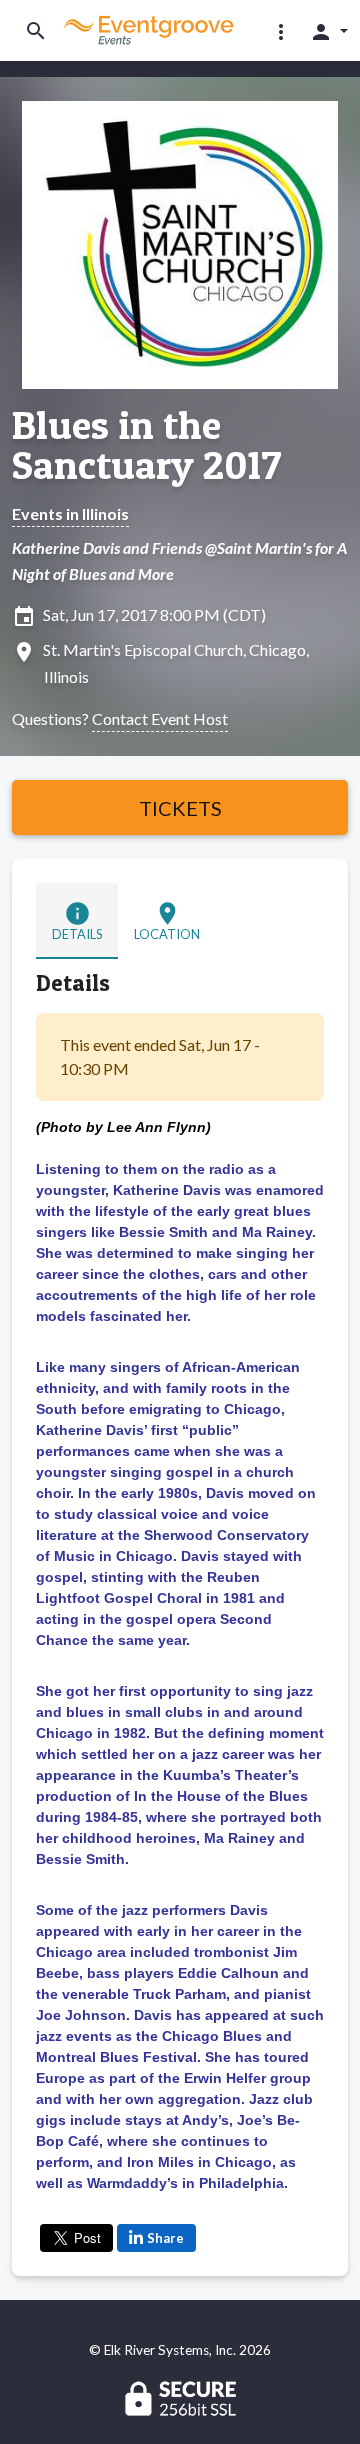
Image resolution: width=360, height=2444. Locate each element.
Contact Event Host (160, 718)
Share (165, 2238)
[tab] (77, 920)
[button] (281, 31)
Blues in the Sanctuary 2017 (146, 445)
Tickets (180, 808)
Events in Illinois (70, 513)
